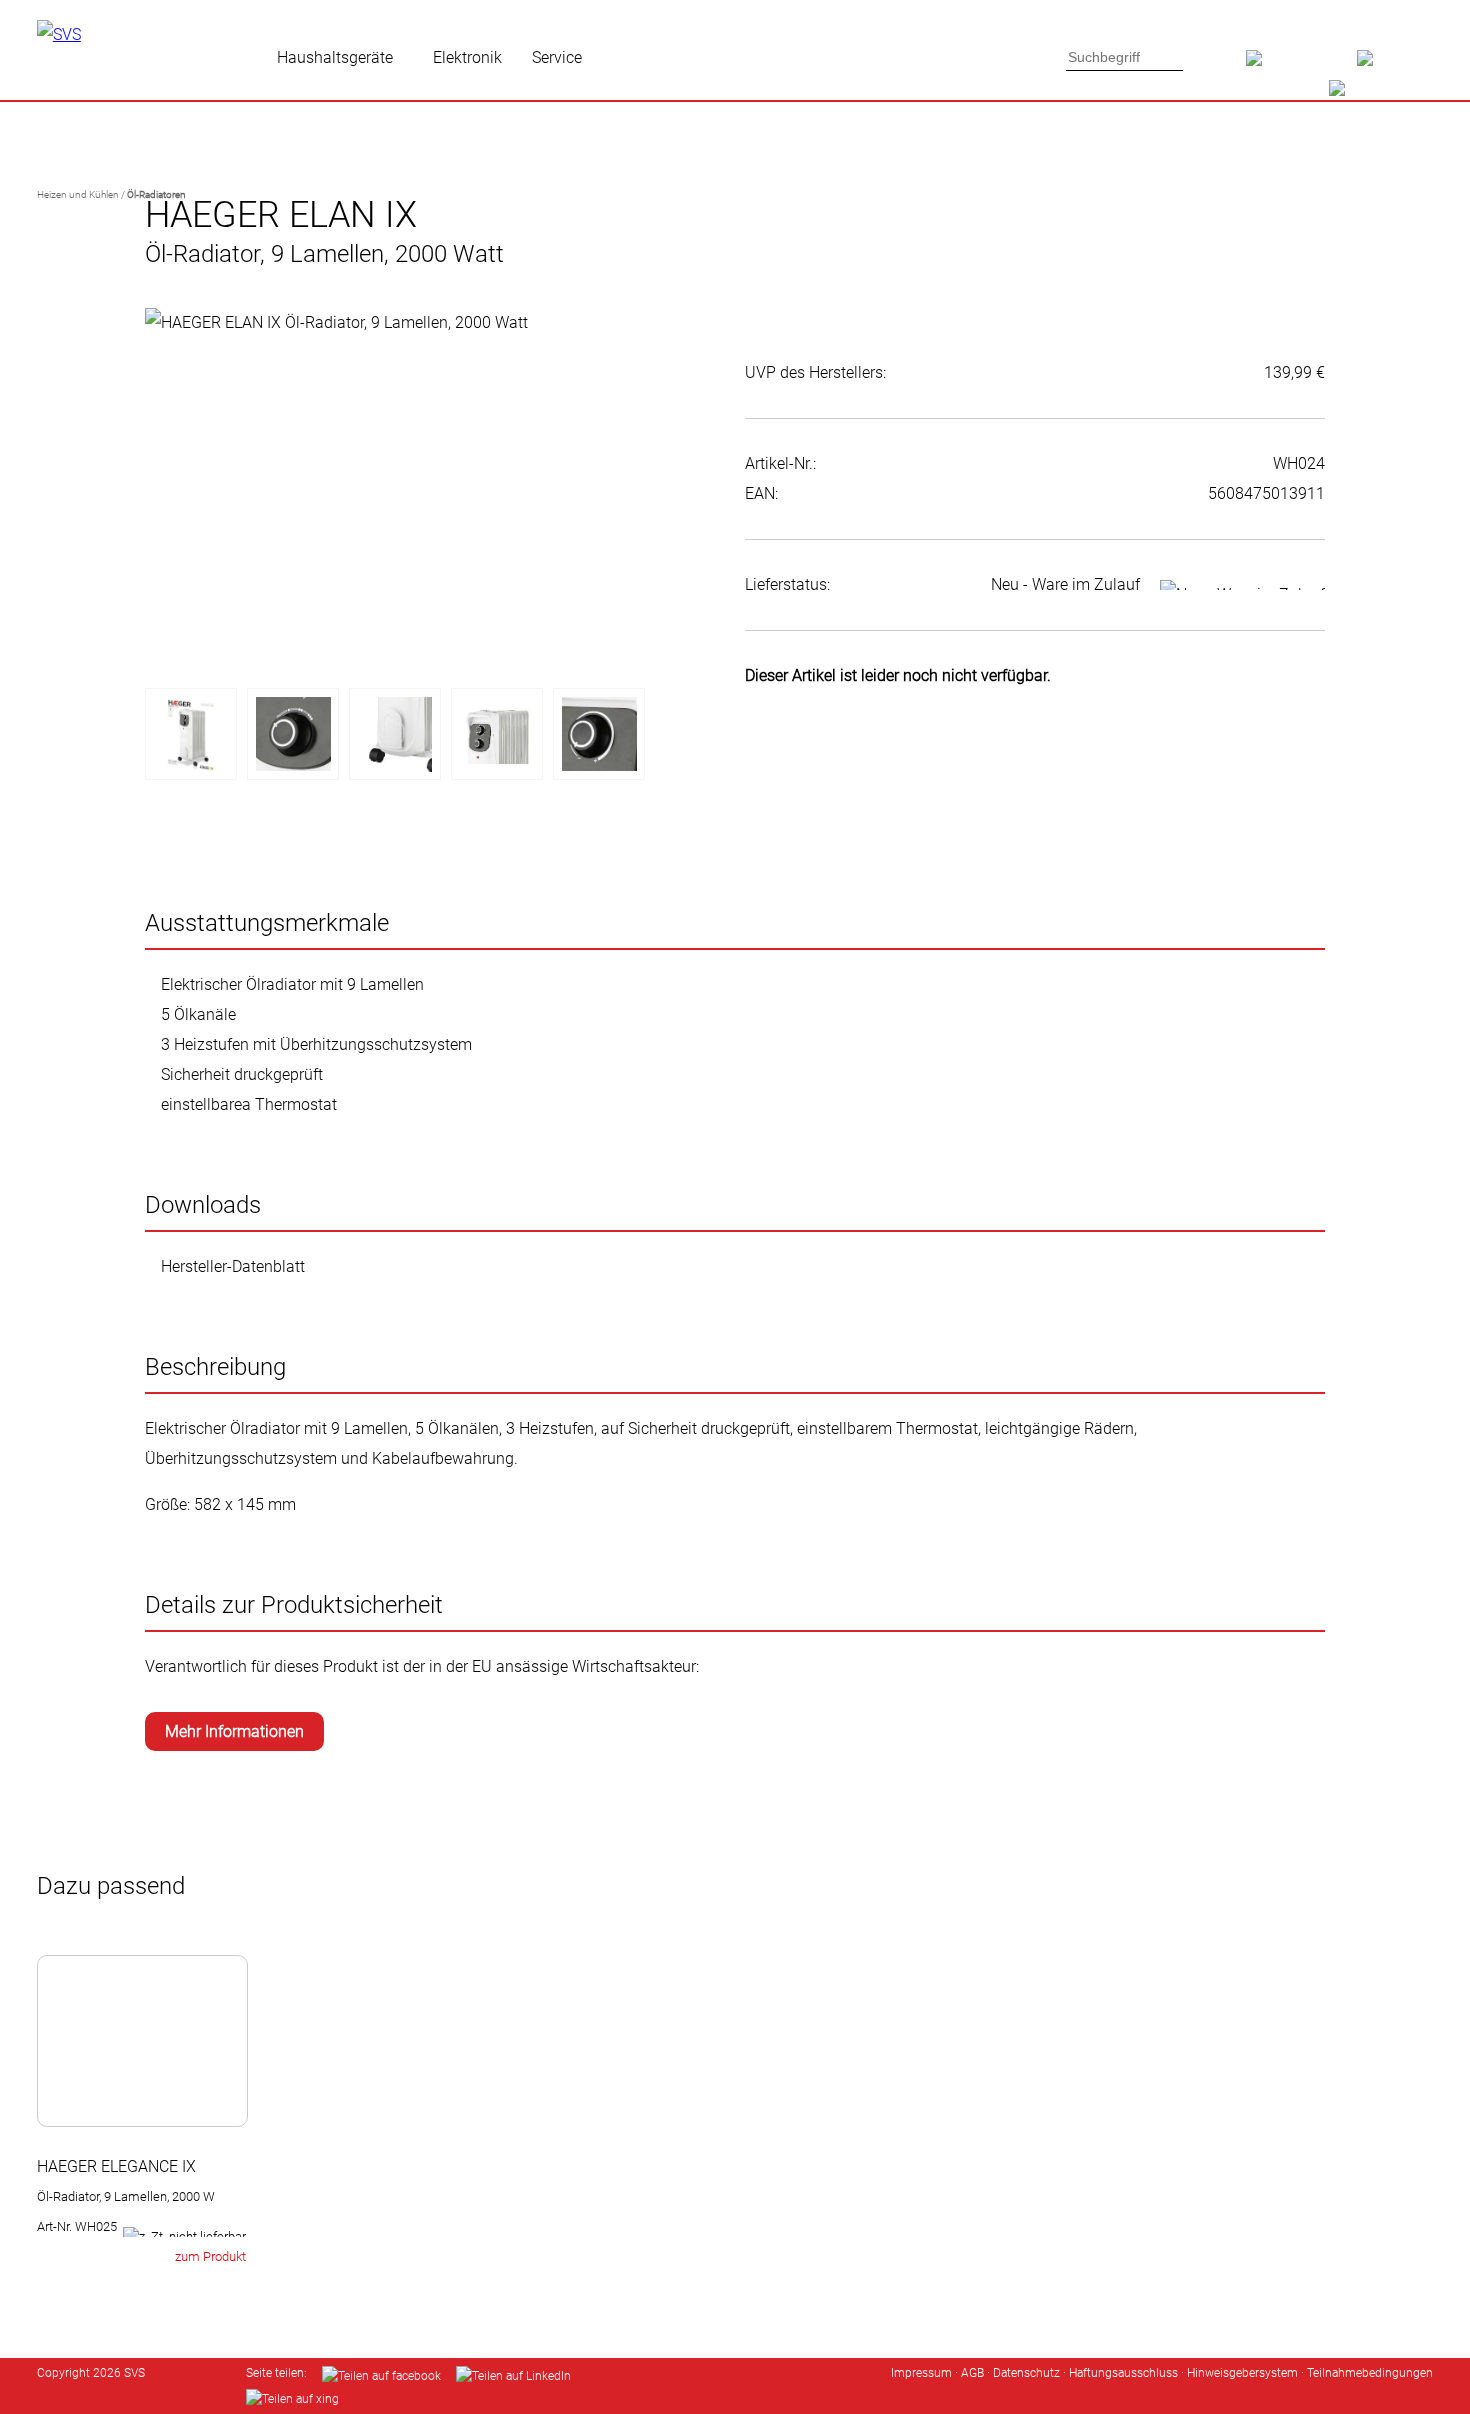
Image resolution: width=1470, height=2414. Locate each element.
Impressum (921, 2373)
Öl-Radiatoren (156, 194)
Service (557, 57)
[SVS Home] (1301, 65)
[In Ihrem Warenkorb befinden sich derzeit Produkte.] (1371, 95)
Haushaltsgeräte (335, 57)
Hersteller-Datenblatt (233, 1266)
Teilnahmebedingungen (1370, 2373)
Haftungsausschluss (1123, 2373)
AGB (972, 2373)
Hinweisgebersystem (1242, 2373)
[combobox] (1125, 57)
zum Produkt (210, 2256)
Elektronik (467, 57)
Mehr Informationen (234, 1731)
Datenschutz (1026, 2373)
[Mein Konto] (1395, 65)
